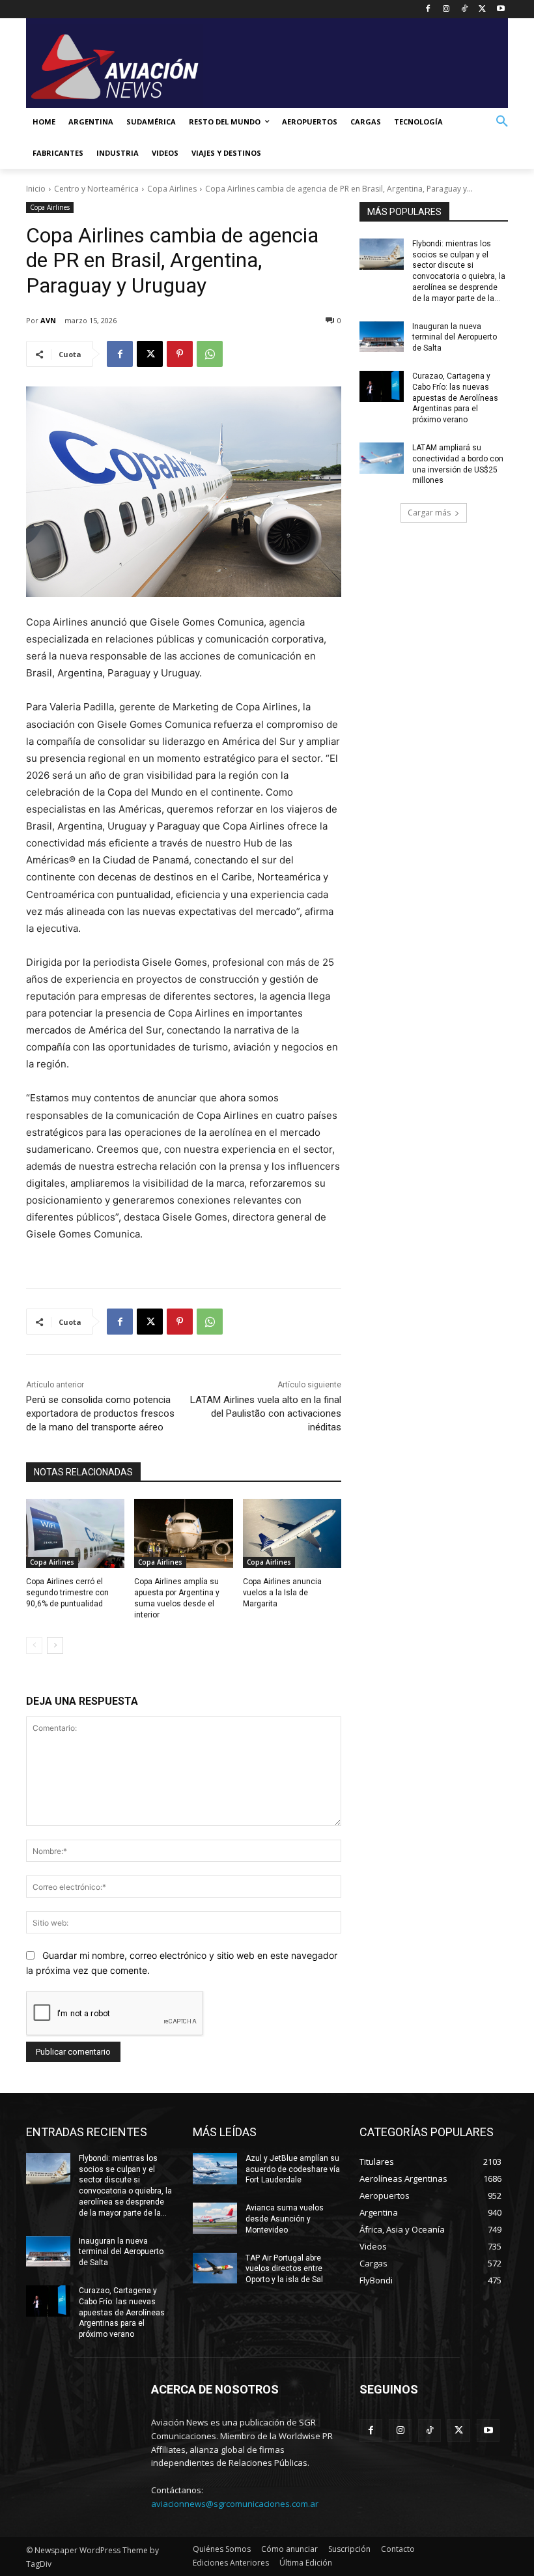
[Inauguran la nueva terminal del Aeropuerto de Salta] (382, 337)
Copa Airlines (172, 189)
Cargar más (429, 513)
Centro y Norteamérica (96, 189)
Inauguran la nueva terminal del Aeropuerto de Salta (455, 338)
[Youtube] (500, 9)
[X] (482, 9)
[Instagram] (446, 9)
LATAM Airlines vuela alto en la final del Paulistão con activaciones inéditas (266, 1413)
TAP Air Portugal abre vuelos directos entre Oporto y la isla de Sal (284, 2269)
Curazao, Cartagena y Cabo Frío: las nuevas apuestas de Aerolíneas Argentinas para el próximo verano (455, 398)
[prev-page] (34, 1645)
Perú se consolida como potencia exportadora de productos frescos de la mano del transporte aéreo (100, 1413)
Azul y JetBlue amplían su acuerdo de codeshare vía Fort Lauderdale (293, 2169)
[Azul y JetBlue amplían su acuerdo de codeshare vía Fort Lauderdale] (215, 2169)
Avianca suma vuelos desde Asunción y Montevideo (285, 2219)
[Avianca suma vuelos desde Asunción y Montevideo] (215, 2218)
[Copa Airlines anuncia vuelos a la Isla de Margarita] (292, 1533)
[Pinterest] (180, 354)
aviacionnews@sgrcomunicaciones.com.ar (235, 2504)
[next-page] (55, 1645)
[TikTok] (465, 9)
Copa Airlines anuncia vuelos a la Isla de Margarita (282, 1593)
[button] (502, 122)
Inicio (36, 189)
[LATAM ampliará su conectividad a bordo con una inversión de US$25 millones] (382, 458)
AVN (48, 320)
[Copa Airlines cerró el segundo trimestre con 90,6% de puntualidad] (75, 1533)
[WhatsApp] (210, 354)
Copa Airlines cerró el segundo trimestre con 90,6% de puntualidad (67, 1593)
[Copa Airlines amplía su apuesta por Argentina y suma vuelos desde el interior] (183, 1533)
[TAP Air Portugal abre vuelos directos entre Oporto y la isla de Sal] (215, 2268)
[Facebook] (428, 9)
